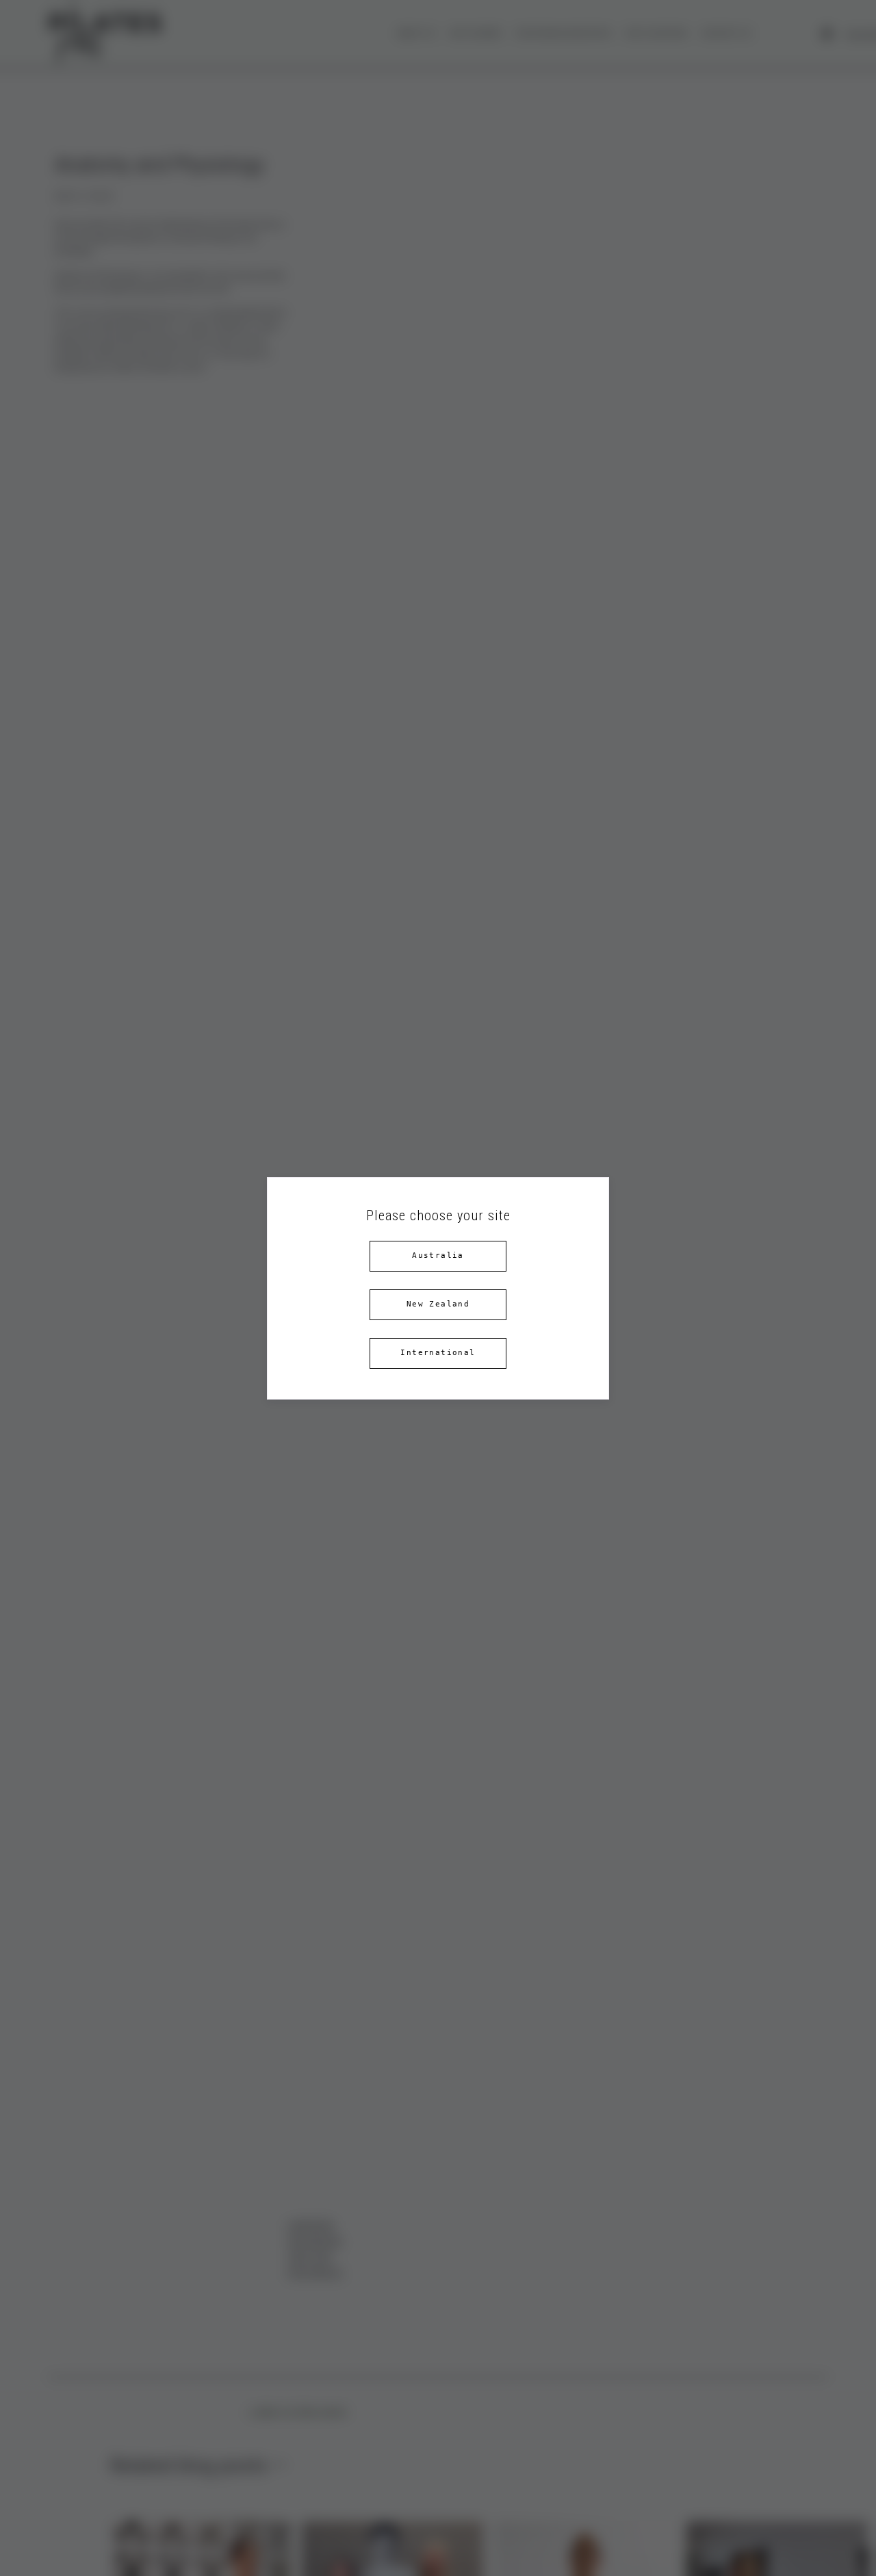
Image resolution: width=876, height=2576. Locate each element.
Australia (438, 1255)
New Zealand (438, 1304)
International (438, 1353)
